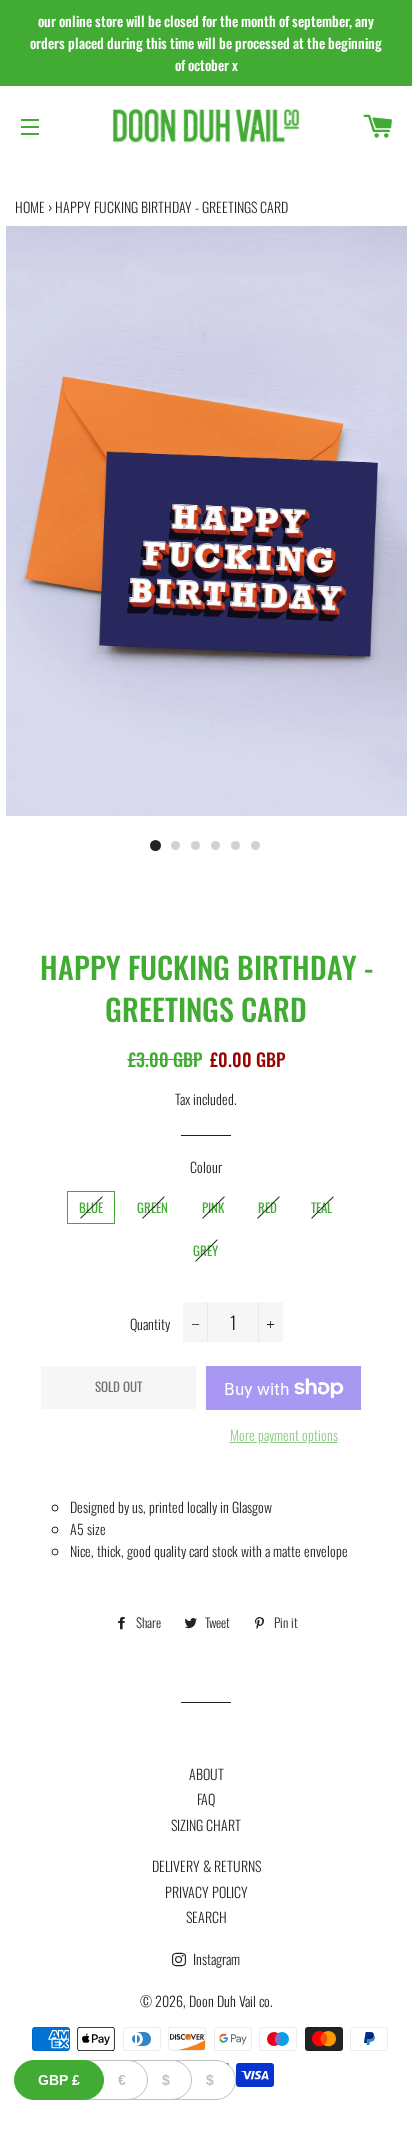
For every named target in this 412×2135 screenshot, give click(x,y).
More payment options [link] (284, 1434)
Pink (213, 1207)
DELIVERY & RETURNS (206, 1865)
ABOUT (206, 1773)
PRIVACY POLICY (206, 1891)
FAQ (206, 1798)
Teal (321, 1207)
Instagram (215, 1958)
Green (152, 1207)
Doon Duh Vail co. (231, 2000)
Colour (206, 1166)
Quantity (150, 1323)
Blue (91, 1207)
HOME (30, 206)
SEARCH (206, 1916)
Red (267, 1207)
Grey (205, 1250)
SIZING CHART (206, 1824)
